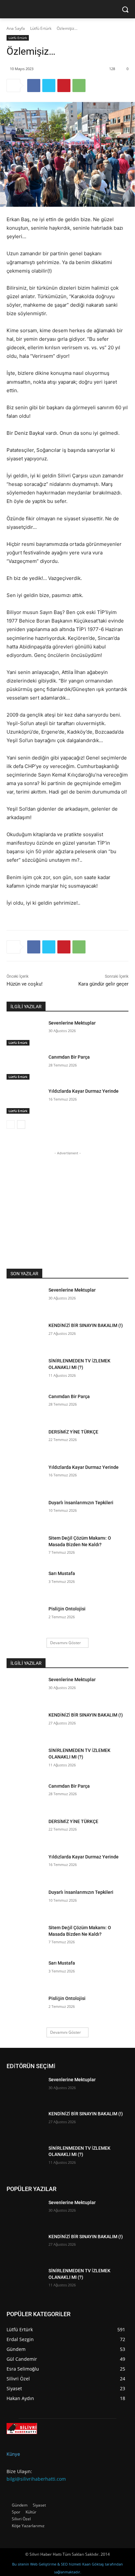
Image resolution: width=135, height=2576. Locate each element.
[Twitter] (49, 86)
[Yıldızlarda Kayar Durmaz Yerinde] (25, 1101)
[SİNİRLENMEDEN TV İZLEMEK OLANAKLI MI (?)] (25, 1371)
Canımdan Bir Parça (69, 1057)
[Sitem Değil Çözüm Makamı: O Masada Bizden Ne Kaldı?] (25, 1548)
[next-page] (21, 1125)
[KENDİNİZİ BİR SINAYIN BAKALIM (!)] (25, 1335)
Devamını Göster (66, 1643)
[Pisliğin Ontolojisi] (25, 1619)
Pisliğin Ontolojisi (67, 1609)
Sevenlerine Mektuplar (72, 1023)
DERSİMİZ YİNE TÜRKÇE (73, 1432)
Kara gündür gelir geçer (103, 984)
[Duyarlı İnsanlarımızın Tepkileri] (25, 1512)
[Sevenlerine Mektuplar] (25, 1033)
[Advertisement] (67, 1198)
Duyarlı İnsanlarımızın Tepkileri (81, 1503)
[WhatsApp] (79, 86)
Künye (13, 2454)
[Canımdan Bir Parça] (25, 1067)
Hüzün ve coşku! (25, 984)
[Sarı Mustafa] (25, 1583)
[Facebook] (34, 86)
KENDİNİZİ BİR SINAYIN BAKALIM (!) (86, 1325)
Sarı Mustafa (62, 1573)
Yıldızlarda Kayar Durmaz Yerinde (84, 1091)
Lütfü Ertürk (41, 28)
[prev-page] (11, 1125)
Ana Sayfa (16, 28)
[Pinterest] (64, 86)
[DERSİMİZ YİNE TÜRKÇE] (25, 1442)
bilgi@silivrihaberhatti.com (36, 2479)
